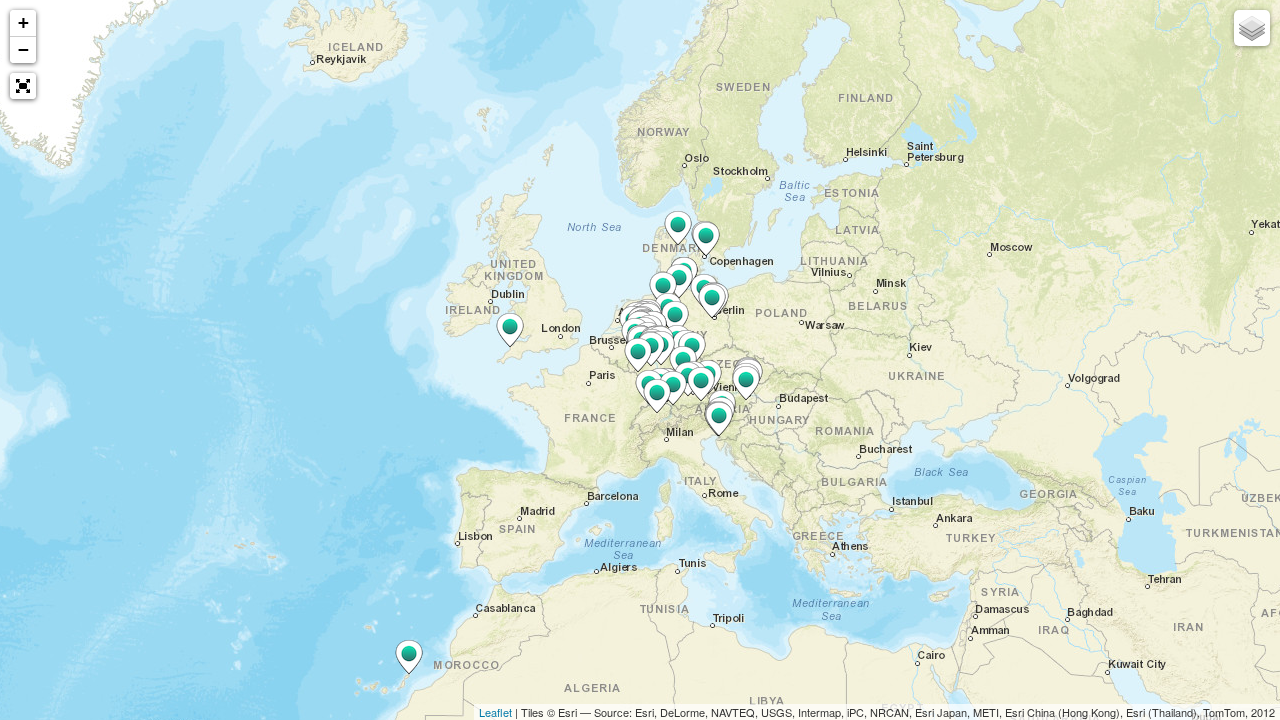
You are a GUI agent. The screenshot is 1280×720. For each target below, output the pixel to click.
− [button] (23, 49)
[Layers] (1252, 28)
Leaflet (495, 712)
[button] (23, 86)
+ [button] (23, 22)
